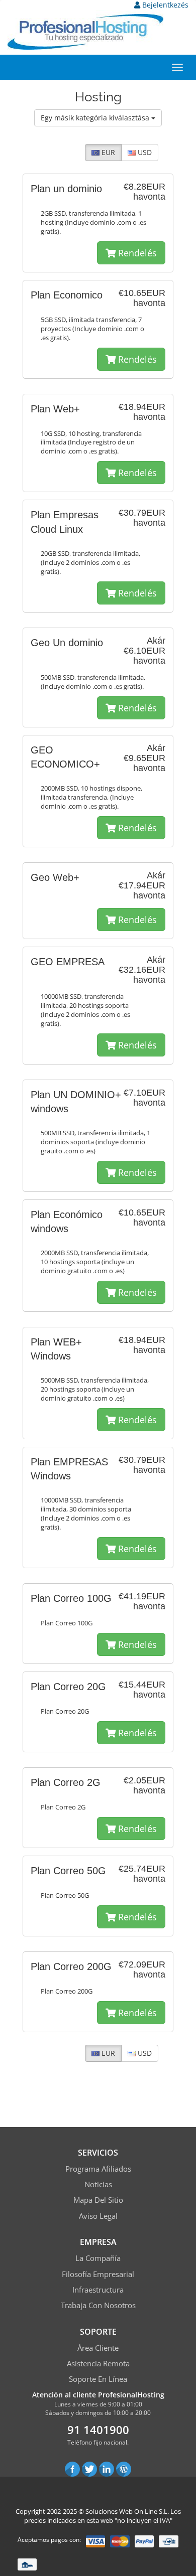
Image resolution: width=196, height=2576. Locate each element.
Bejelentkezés (164, 5)
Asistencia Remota (98, 2363)
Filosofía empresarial (98, 2274)
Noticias (98, 2184)
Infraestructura (98, 2290)
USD (144, 152)
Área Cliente (98, 2348)
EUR (107, 152)
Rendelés (136, 253)
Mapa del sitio (98, 2200)
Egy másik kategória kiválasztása (96, 118)
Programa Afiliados (98, 2169)
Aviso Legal (98, 2216)
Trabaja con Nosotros (98, 2305)
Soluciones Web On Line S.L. (127, 2511)
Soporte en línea (98, 2379)
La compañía (98, 2258)
